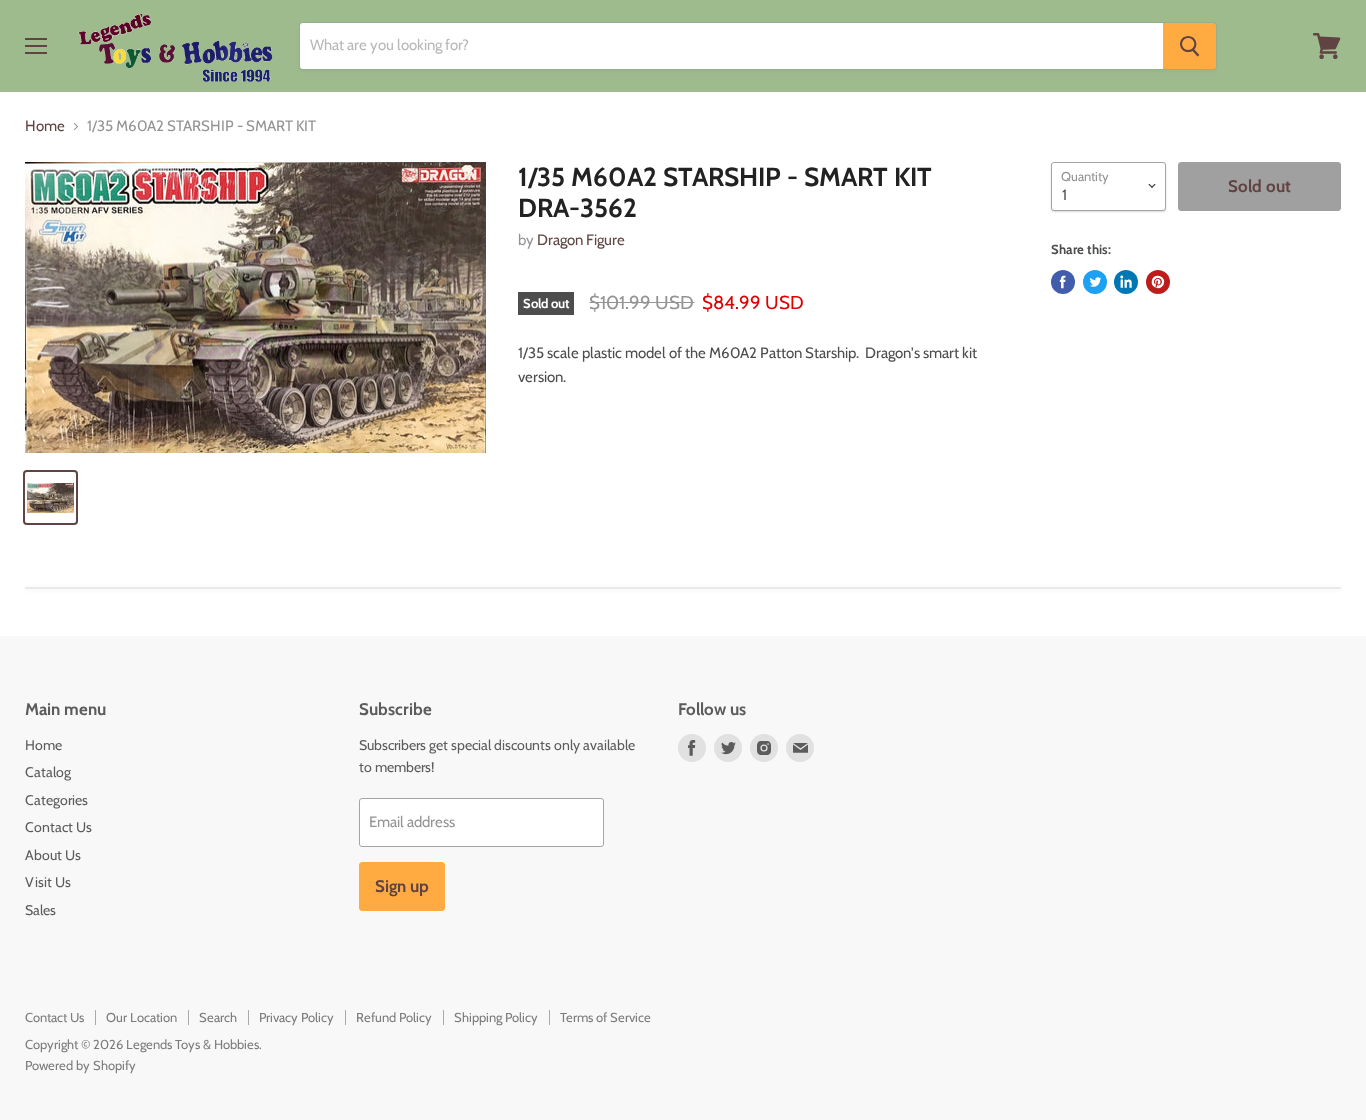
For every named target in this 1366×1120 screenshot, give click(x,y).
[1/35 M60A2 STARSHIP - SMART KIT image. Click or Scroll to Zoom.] (255, 308)
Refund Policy (394, 1017)
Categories (56, 800)
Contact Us (58, 827)
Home (45, 126)
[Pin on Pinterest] (1158, 282)
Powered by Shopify (80, 1065)
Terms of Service (605, 1017)
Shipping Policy (496, 1017)
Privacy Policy (296, 1017)
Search (218, 1017)
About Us (53, 855)
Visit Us (48, 882)
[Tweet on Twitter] (1095, 282)
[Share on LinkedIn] (1126, 282)
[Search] (1189, 46)
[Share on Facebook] (1063, 282)
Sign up (402, 886)
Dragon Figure (581, 240)
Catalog (48, 772)
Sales (40, 910)
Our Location (141, 1017)
